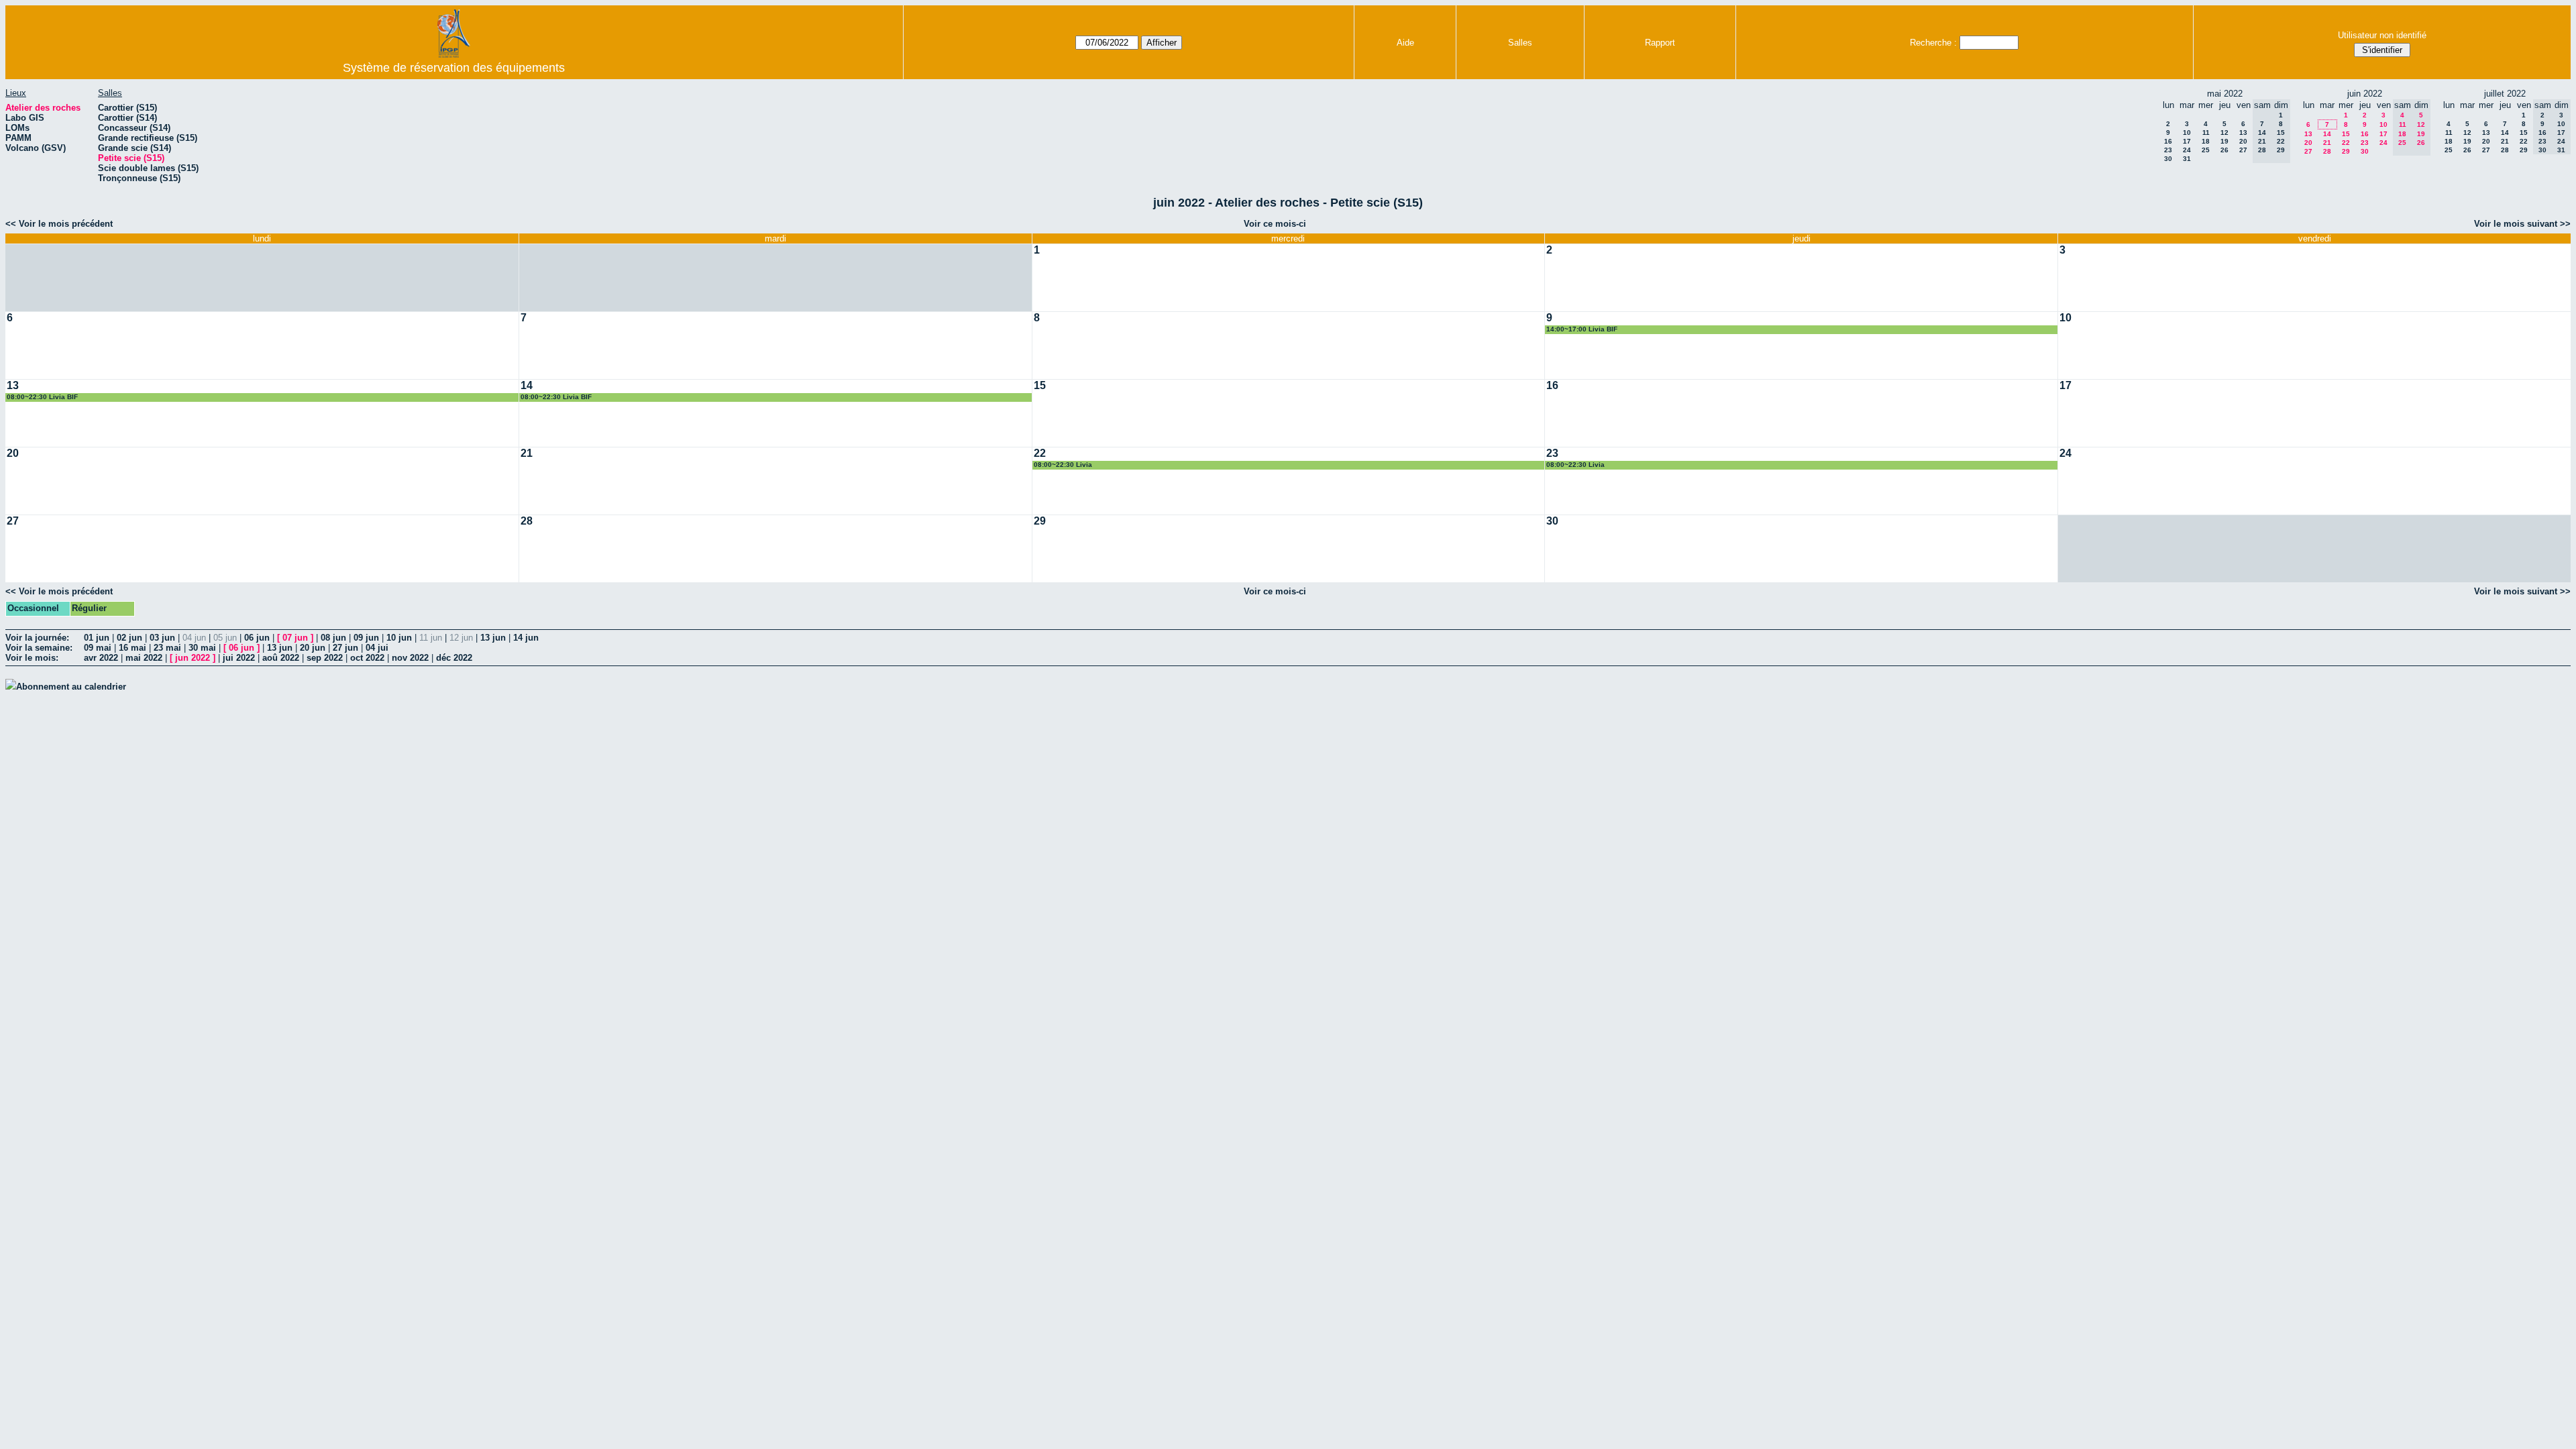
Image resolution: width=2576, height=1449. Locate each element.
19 (2224, 141)
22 (2346, 143)
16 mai (132, 648)
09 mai (98, 648)
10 (2187, 132)
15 (2346, 134)
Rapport (1660, 43)
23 (2168, 150)
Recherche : (1933, 43)
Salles (1520, 43)
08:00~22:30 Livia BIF (42, 397)
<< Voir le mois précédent (59, 224)
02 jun (129, 638)
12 (2224, 132)
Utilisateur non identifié (2382, 35)
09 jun (366, 638)
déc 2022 (454, 658)
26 (2224, 150)
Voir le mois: (32, 658)
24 (2187, 150)
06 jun (257, 638)
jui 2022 (239, 658)
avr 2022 (101, 658)
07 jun (295, 638)
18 (2206, 141)
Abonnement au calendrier (71, 687)
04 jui (377, 648)
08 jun (333, 638)
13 (2243, 132)
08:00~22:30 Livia (1063, 465)
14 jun (526, 638)
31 (2187, 159)
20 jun (313, 648)
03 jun (162, 638)
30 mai (202, 648)
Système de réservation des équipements (454, 68)
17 (2187, 141)
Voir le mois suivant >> (2522, 224)
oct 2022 (367, 658)
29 (2346, 151)
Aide (1405, 43)
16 (2168, 141)
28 (2327, 151)
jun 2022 (193, 658)
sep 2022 (325, 658)
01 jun (97, 638)
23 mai (167, 648)
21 (2327, 143)
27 (2243, 150)
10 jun (399, 638)
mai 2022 (144, 658)
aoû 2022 (281, 658)
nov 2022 (410, 658)
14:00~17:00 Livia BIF (1582, 329)
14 (2327, 134)
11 (2206, 132)
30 (2168, 159)
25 (2206, 150)
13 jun (493, 638)
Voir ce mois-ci (1275, 224)
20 (2243, 141)
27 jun (345, 648)
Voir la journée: (37, 638)
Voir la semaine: (39, 648)
